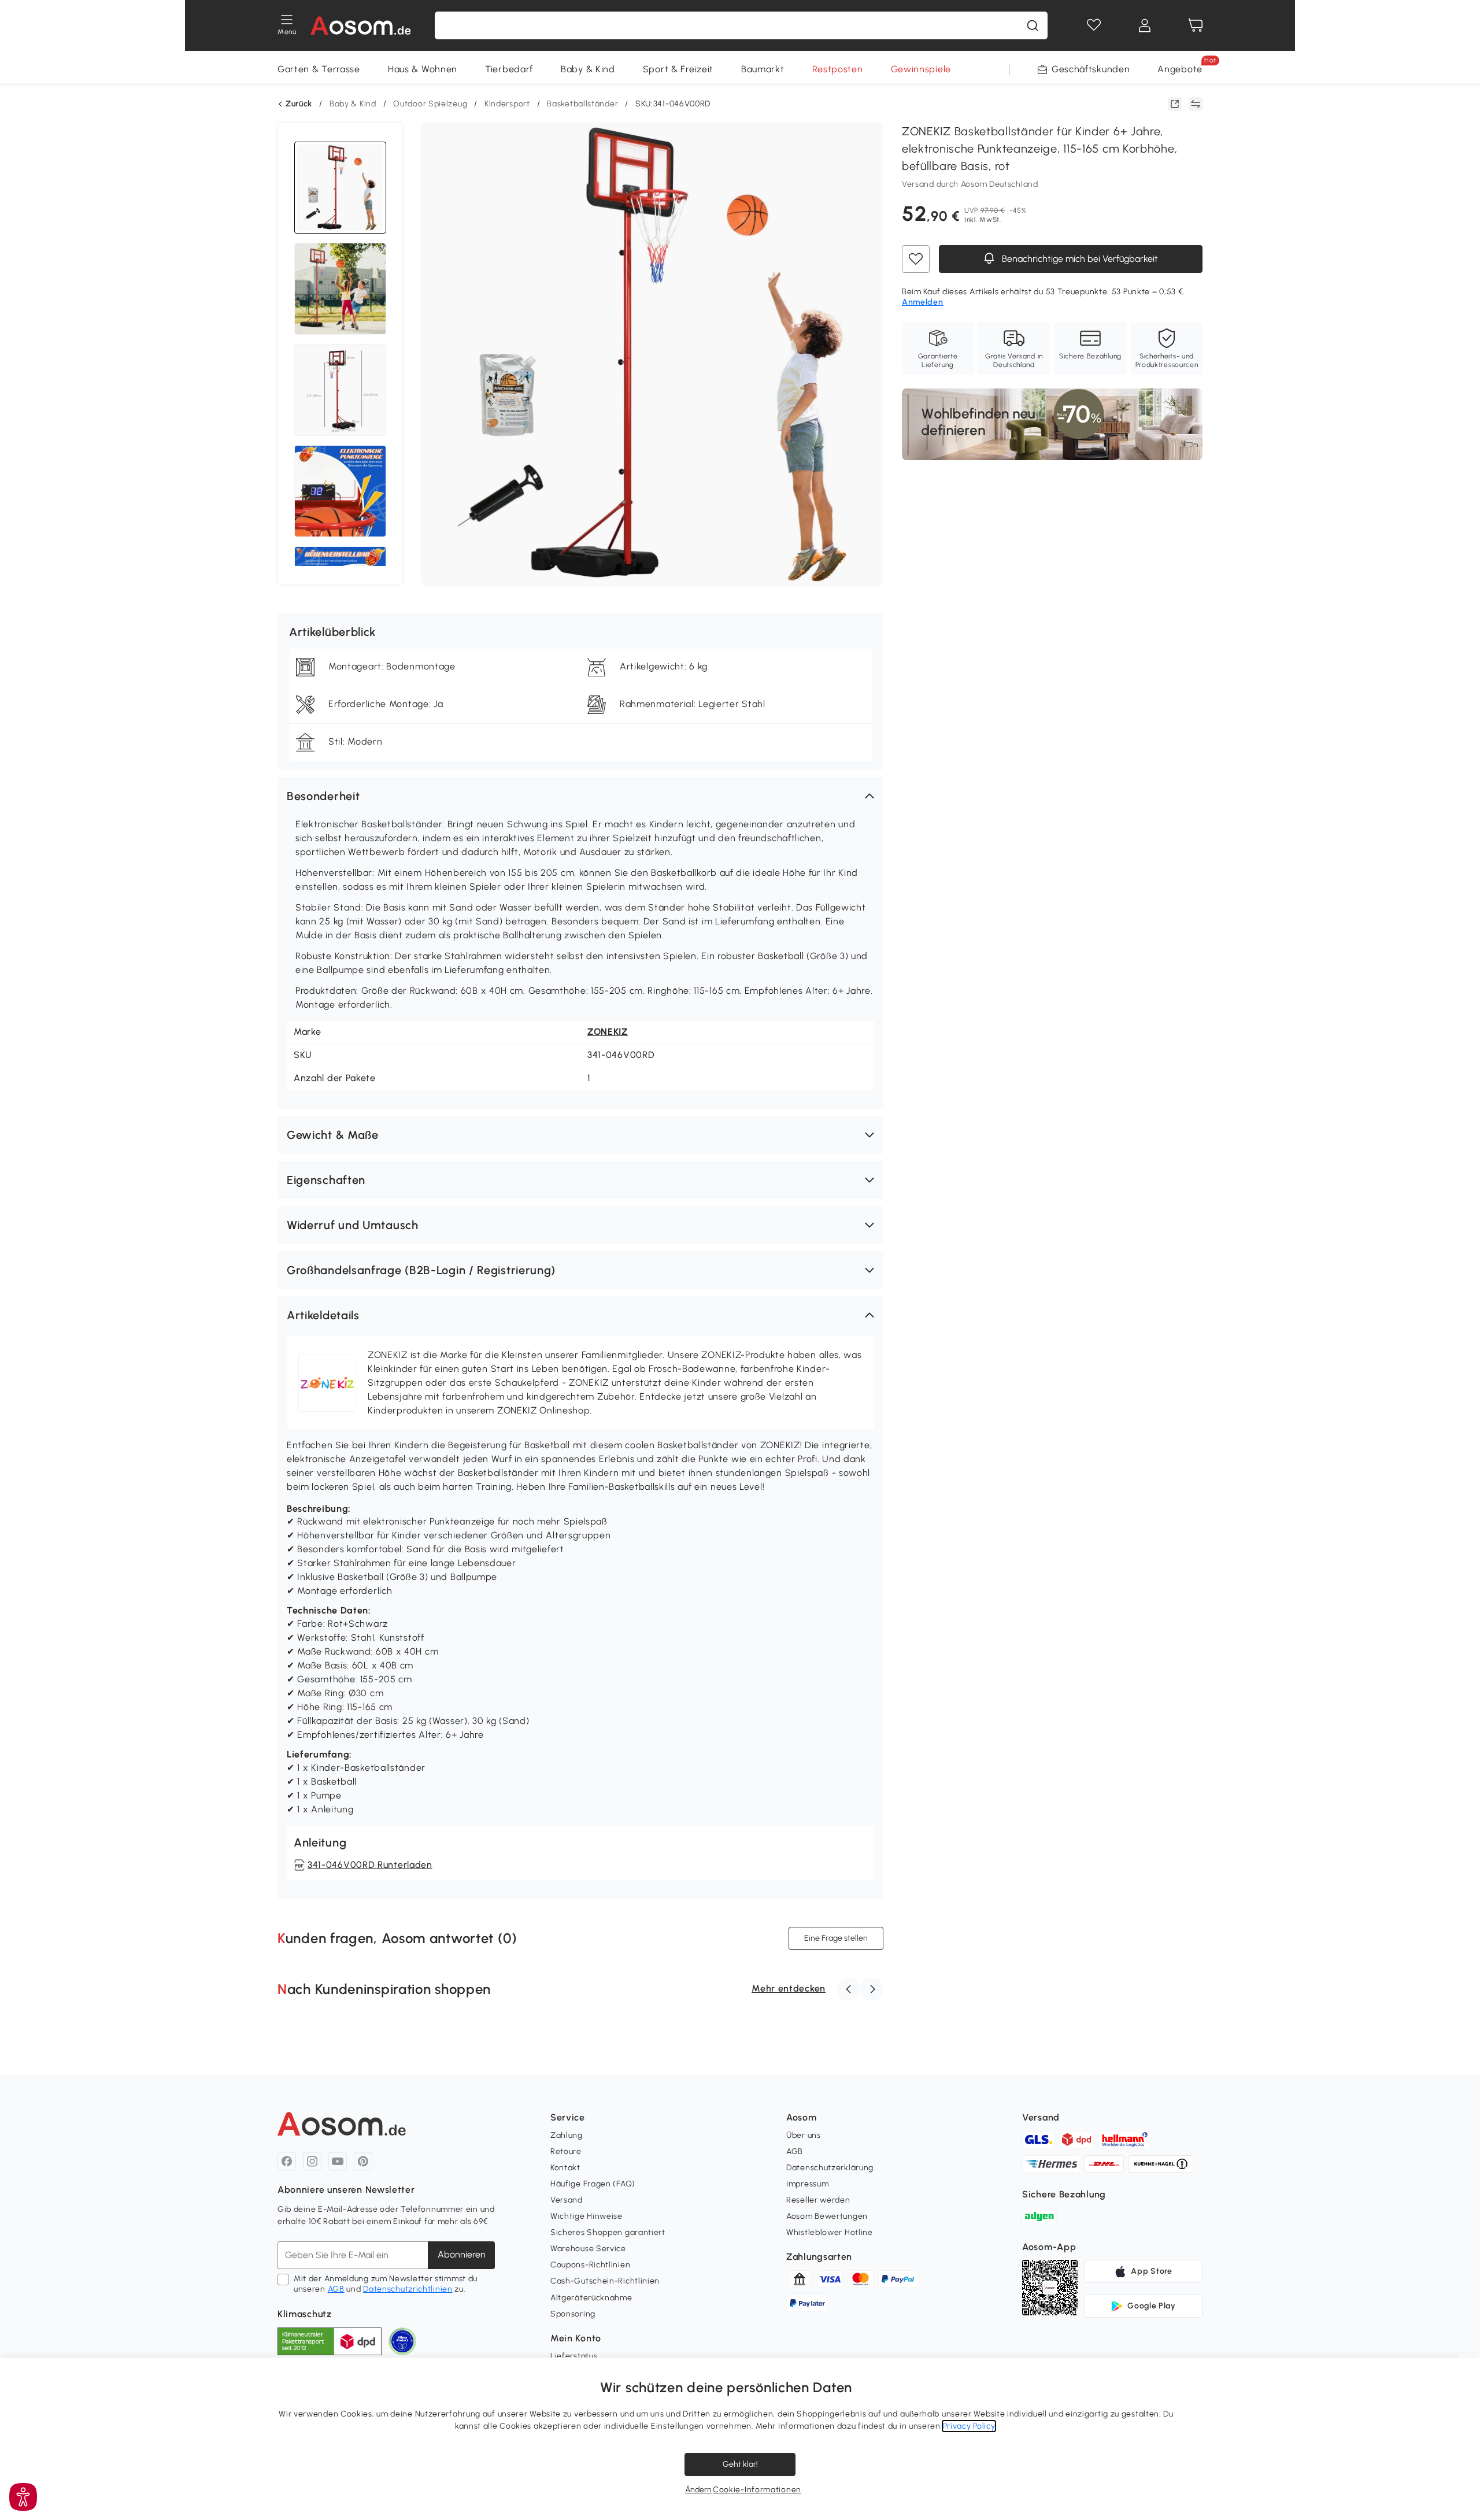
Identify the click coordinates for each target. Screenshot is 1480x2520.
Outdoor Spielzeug (430, 104)
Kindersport (507, 104)
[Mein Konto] (1145, 25)
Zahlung (567, 2135)
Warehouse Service (588, 2249)
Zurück (299, 104)
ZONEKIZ (608, 1032)
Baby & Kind (588, 69)
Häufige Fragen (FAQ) (593, 2184)
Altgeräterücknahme (591, 2298)
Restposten (838, 69)
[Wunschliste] (1094, 25)
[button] (580, 796)
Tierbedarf (509, 69)
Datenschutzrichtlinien (408, 2289)
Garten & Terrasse (319, 69)
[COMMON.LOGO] (361, 25)
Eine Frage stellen (836, 1938)
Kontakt (565, 2168)
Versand (567, 2200)
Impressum (807, 2184)
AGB (336, 2289)
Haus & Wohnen (423, 69)
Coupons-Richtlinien (590, 2265)
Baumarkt (763, 69)
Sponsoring (573, 2314)
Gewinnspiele (921, 69)
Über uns (804, 2135)
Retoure (566, 2151)
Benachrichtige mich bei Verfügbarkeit (1079, 259)
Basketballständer (582, 104)
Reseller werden (818, 2200)
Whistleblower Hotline (830, 2232)
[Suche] (1033, 25)
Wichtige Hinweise (587, 2216)
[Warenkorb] (1196, 25)
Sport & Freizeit (678, 69)
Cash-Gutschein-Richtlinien (605, 2281)
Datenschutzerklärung (830, 2168)
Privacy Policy (969, 2426)
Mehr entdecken (789, 1988)
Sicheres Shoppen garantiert (608, 2232)
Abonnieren (462, 2254)
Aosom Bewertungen (827, 2216)
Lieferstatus (574, 2356)
